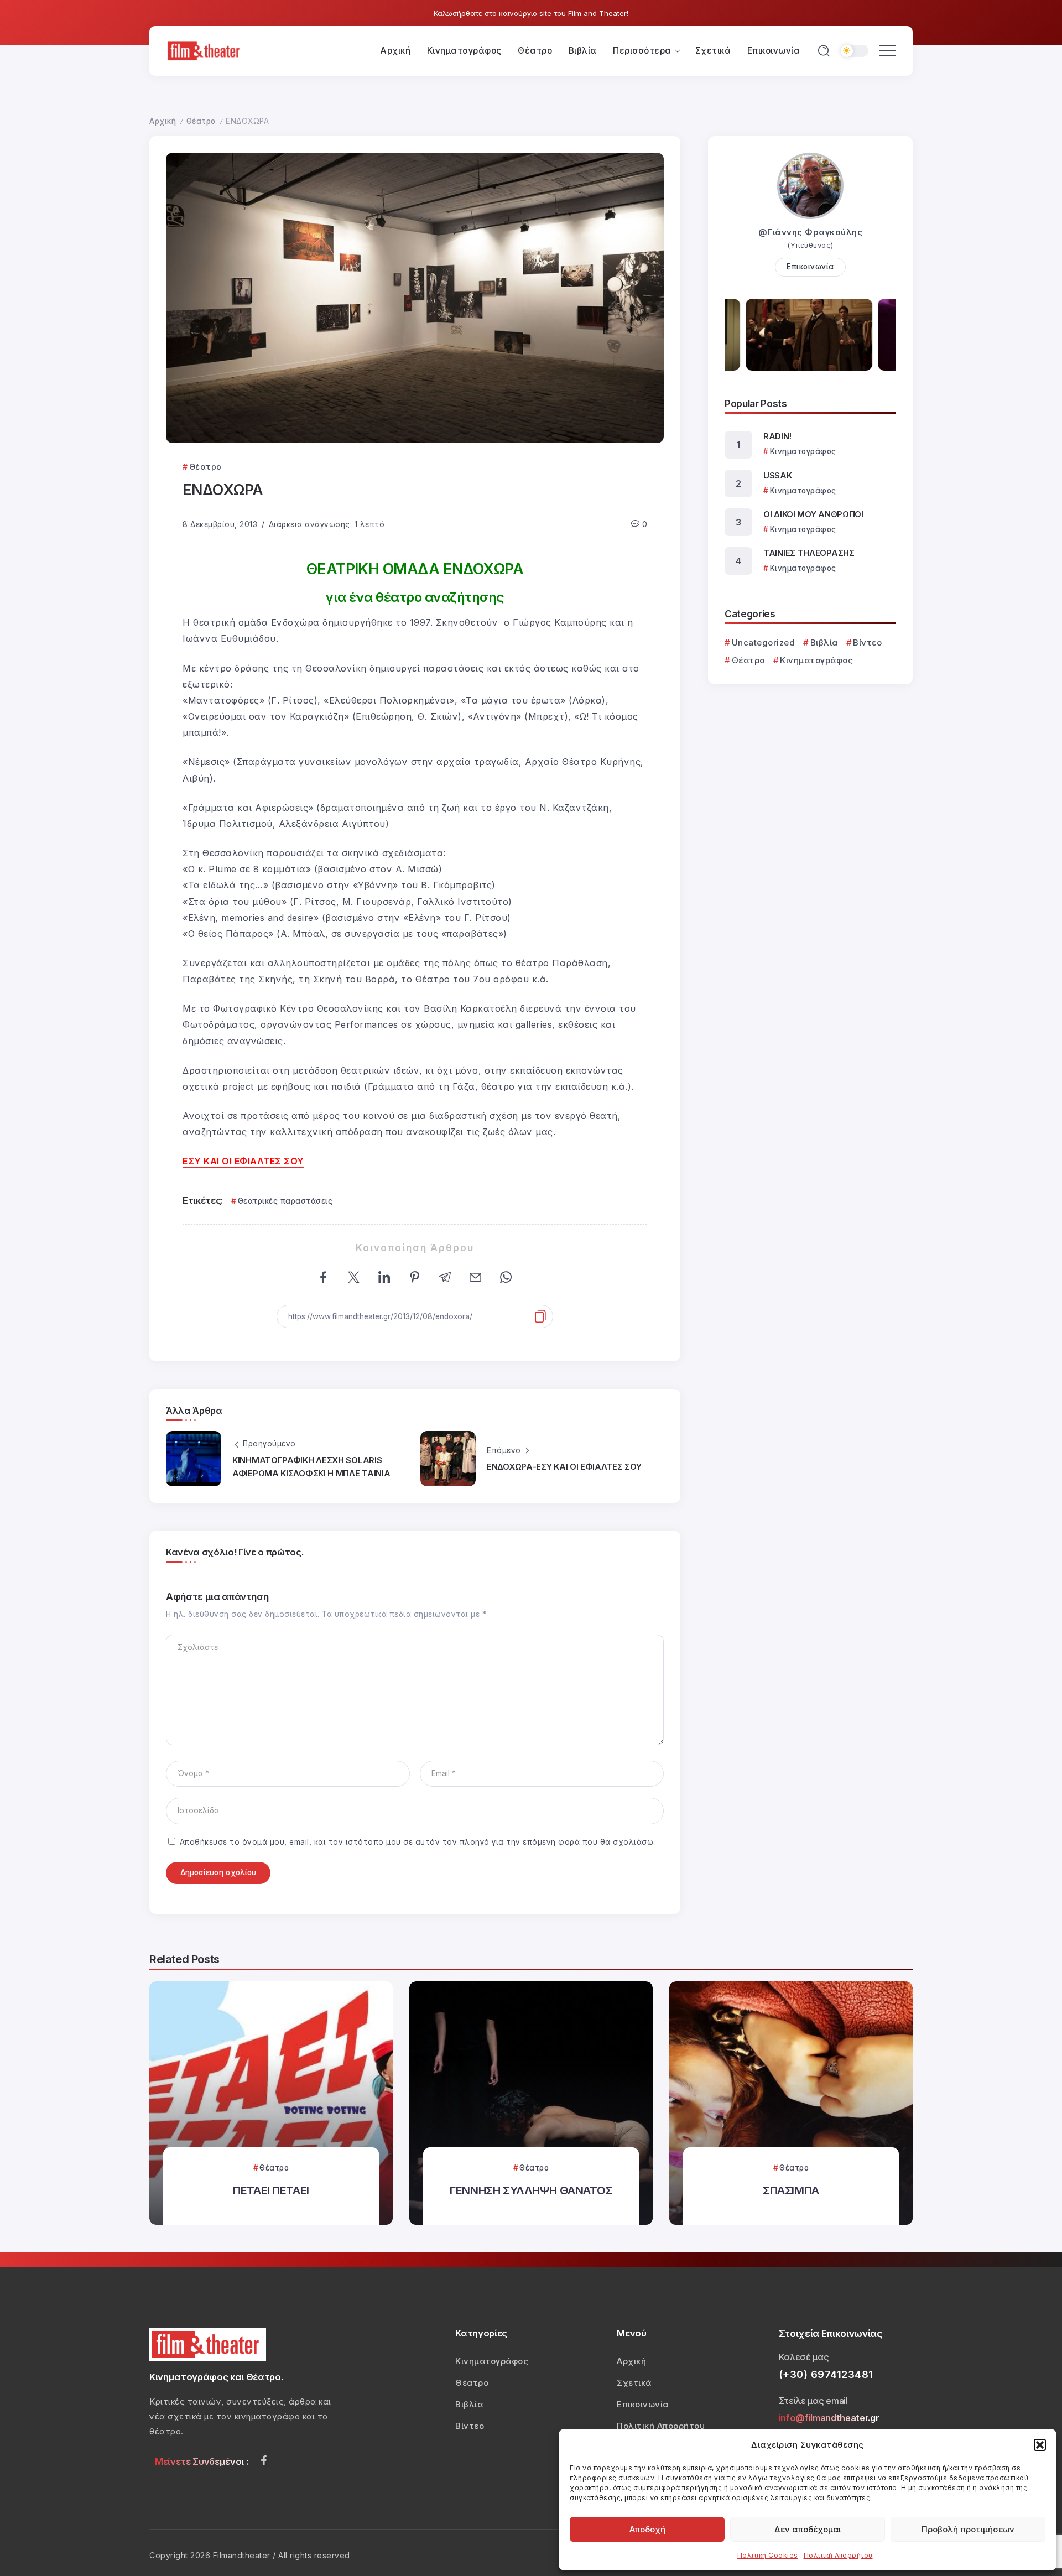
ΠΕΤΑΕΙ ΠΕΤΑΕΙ (271, 2190)
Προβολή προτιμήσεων (968, 2529)
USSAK (778, 475)
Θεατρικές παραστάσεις (285, 1201)
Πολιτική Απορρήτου (838, 2555)
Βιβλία (824, 642)
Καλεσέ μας (804, 2357)
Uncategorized (763, 642)
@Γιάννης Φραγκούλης (811, 232)
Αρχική (163, 121)
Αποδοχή (647, 2529)
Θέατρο (201, 121)
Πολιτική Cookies (768, 2555)
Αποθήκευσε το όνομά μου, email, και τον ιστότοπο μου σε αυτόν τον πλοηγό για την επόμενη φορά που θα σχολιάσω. (418, 1842)
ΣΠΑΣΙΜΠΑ (791, 2190)
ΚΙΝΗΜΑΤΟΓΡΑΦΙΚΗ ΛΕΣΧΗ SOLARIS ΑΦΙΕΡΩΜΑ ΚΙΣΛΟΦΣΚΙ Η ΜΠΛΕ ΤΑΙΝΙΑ (311, 1467)
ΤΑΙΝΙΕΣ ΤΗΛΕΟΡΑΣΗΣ (809, 553)
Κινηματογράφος (816, 660)
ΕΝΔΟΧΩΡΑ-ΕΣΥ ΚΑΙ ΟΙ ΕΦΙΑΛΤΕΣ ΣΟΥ (564, 1467)
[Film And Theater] (205, 50)
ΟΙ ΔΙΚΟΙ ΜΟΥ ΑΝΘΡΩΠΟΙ (813, 514)
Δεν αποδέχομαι (808, 2529)
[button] (1040, 2445)
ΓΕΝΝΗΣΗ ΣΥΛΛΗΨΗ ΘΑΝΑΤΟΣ (531, 2190)
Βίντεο (867, 642)
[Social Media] (264, 2460)
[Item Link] (271, 2103)
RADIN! (777, 436)
